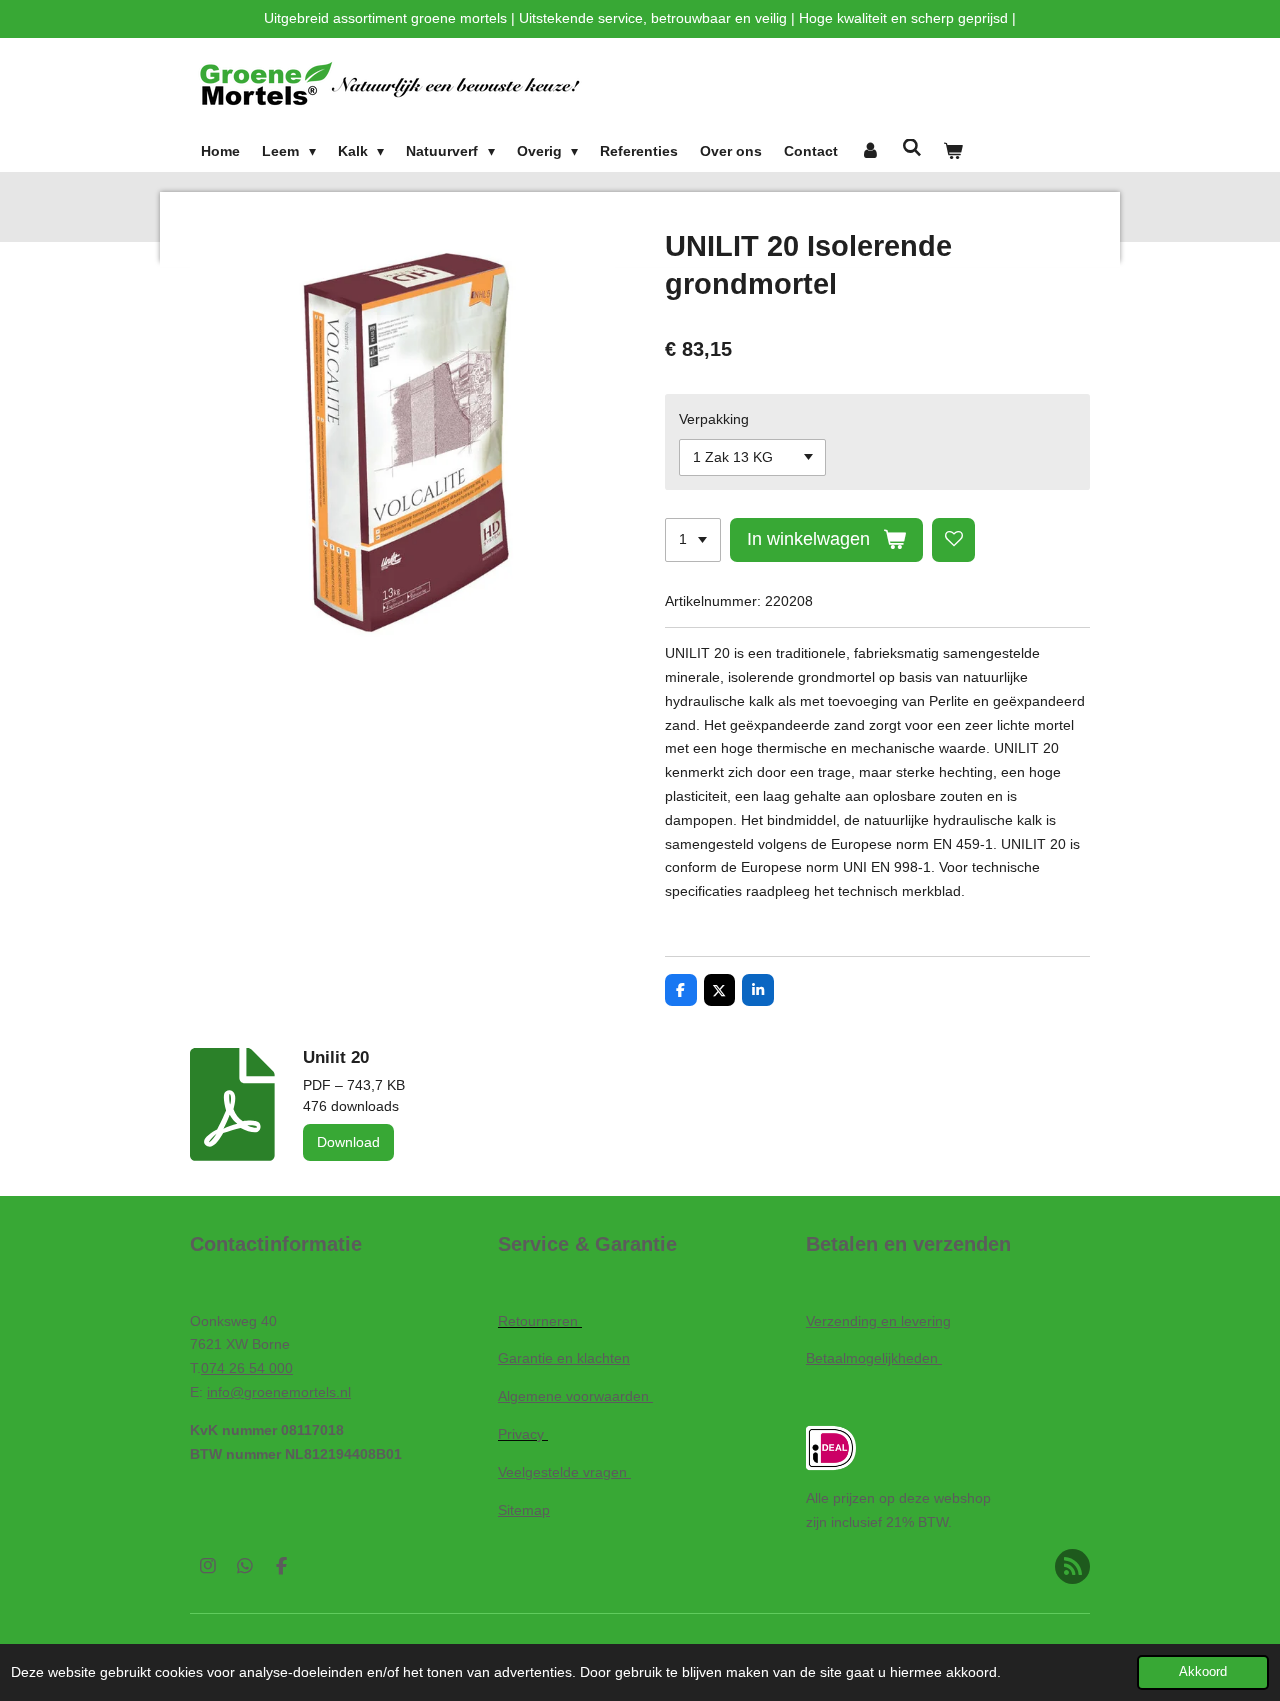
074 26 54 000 (247, 1368)
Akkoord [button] (1203, 1672)
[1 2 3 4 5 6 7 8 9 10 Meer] (693, 540)
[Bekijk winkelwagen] (954, 152)
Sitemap (524, 1510)
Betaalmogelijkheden (874, 1358)
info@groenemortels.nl (279, 1392)
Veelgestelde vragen (564, 1472)
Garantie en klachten (564, 1358)
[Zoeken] (912, 148)
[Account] (870, 152)
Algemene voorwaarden (575, 1396)
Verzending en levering (878, 1321)
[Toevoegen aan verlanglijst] (954, 540)
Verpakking (714, 419)
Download (348, 1142)
